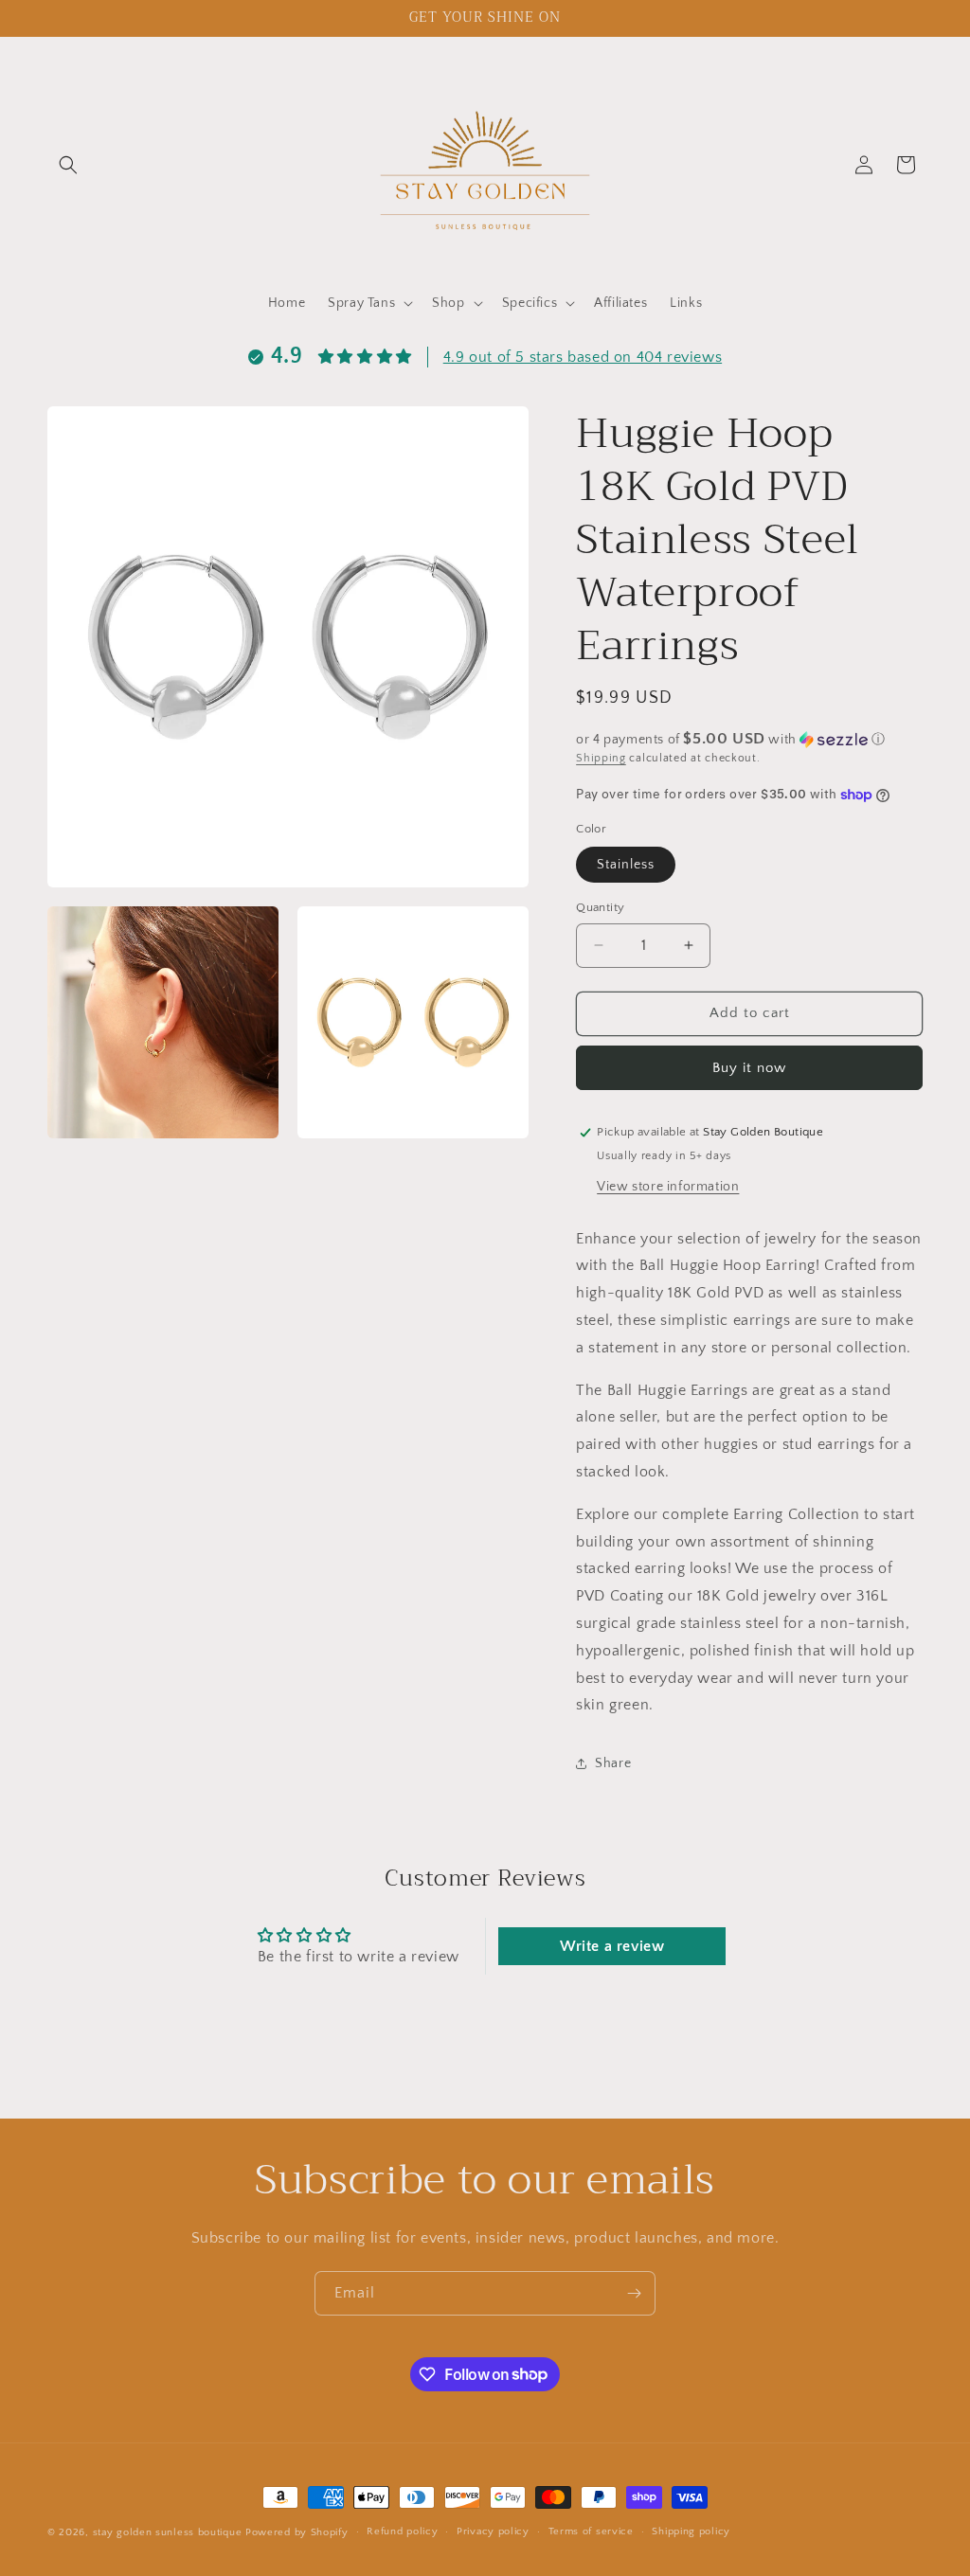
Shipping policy (691, 2531)
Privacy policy (493, 2531)
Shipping (601, 758)
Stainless (626, 865)
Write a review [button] (612, 1946)
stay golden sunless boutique (168, 2532)
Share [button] (613, 1763)
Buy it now (749, 1068)
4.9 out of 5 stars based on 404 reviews (583, 357)
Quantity (600, 907)
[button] (68, 165)
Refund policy (402, 2531)
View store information (668, 1187)
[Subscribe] (634, 2293)
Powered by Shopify (297, 2532)
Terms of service (591, 2531)
